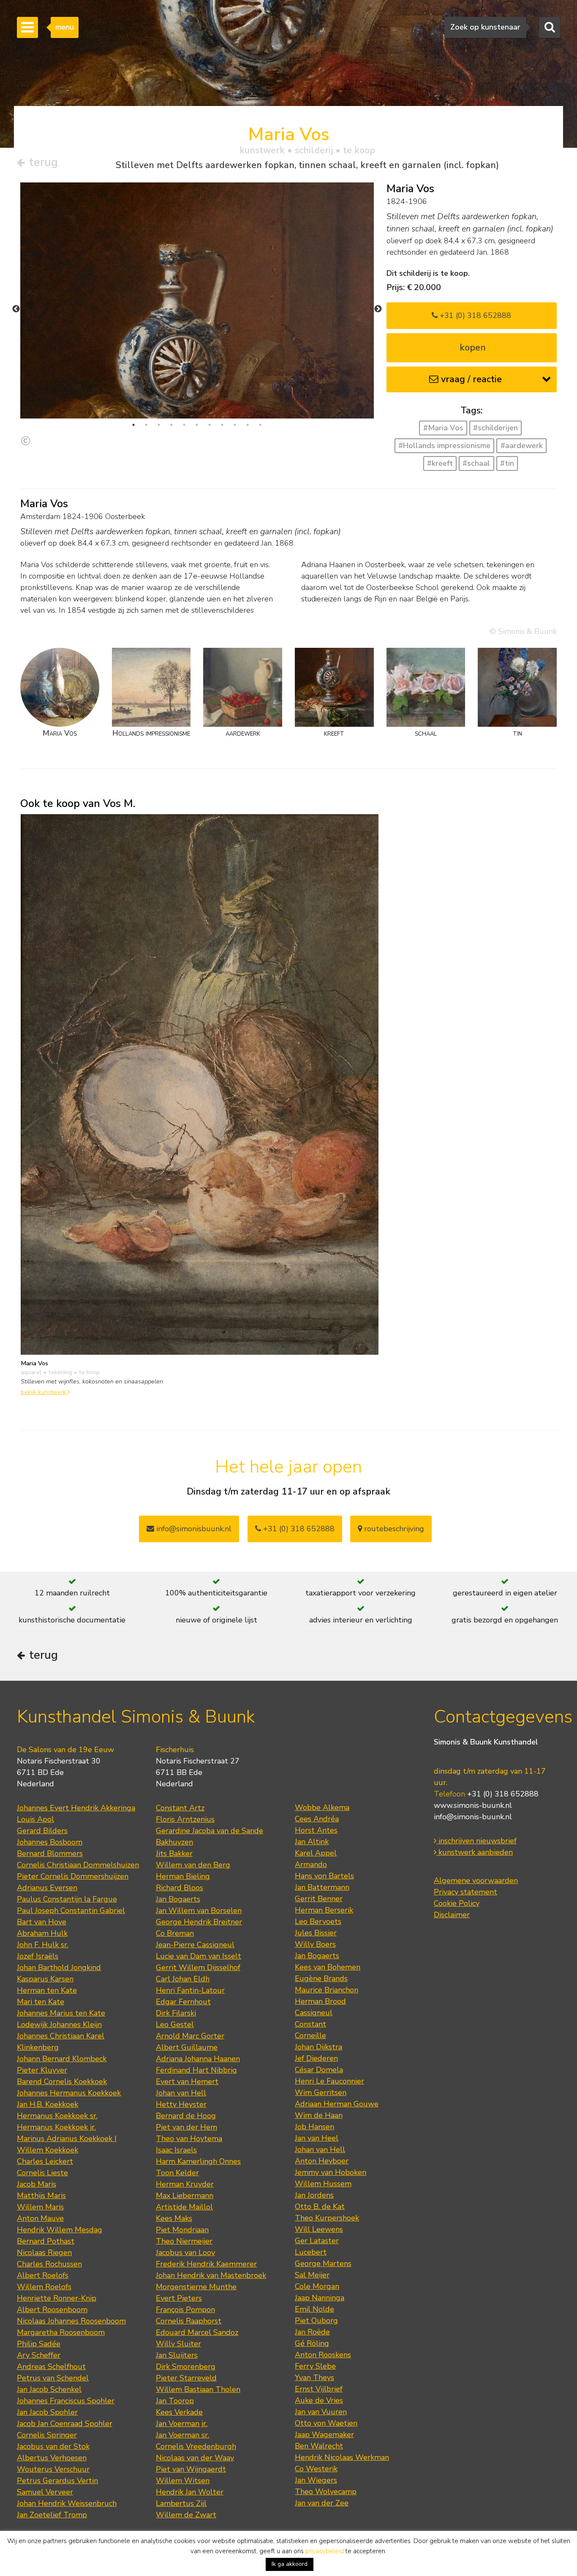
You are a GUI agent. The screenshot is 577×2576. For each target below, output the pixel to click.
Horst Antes (316, 1830)
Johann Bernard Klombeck (62, 2059)
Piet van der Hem (186, 2127)
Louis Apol (35, 1819)
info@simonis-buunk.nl (473, 1817)
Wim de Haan (319, 2115)
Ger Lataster (317, 2241)
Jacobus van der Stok (53, 2446)
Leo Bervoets (318, 1921)
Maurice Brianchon (327, 1990)
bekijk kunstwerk (44, 1392)
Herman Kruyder (185, 2184)
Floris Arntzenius (185, 1819)
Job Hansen (314, 2127)
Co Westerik (316, 2469)
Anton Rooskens (323, 2355)
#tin (507, 463)
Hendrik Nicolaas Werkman (342, 2457)
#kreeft (440, 463)
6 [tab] (197, 425)
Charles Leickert (45, 2161)
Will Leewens (319, 2229)
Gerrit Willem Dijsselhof (198, 1967)
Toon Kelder (177, 2173)
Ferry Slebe (315, 2366)
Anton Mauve (40, 2218)
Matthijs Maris (41, 2196)
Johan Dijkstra (318, 2047)
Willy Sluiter (178, 2344)
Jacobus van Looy (185, 2253)
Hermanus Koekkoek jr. (56, 2127)
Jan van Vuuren (321, 2412)
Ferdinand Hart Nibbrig (196, 2070)
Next (378, 309)
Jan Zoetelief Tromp (52, 2515)
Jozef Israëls (38, 1956)
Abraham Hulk (42, 1933)
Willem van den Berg (193, 1865)
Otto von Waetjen (326, 2423)
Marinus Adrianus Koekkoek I (67, 2139)
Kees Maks (174, 2218)
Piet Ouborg (316, 2321)
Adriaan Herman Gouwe (337, 2104)
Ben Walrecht (319, 2446)
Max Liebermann (185, 2196)
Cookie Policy (457, 1903)
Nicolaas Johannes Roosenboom (71, 2321)
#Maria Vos (443, 428)
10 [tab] (248, 425)
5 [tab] (184, 425)
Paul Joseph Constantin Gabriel (71, 1910)
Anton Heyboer (322, 2161)
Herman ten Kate (47, 1990)
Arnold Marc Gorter (190, 2036)
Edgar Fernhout (183, 2002)
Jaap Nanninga (320, 2298)
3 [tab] (159, 425)
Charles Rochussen (49, 2264)
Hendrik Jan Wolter (190, 2492)
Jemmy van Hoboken (331, 2172)
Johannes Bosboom (50, 1842)
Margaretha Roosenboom (61, 2332)
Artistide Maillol (184, 2207)
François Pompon (185, 2310)
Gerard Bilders (42, 1831)
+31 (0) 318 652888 (474, 315)
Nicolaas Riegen (44, 2253)
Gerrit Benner (319, 1899)
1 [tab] (133, 425)
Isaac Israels (176, 2150)
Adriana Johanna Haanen (198, 2059)
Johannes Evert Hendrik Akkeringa (76, 1808)
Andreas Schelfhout (51, 2367)
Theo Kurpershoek (327, 2218)
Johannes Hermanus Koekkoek (69, 2093)
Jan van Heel (317, 2138)
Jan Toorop (175, 2401)
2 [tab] (146, 425)
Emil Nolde (314, 2309)
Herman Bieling (183, 1876)
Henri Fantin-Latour (190, 1990)
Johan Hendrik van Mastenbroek (211, 2275)
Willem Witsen (183, 2481)
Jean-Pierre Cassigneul (195, 1945)
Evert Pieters (179, 2298)
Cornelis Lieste (42, 2173)
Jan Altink (312, 1842)
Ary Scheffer (39, 2355)
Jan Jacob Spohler (47, 2412)
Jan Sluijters (177, 2355)
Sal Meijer (312, 2275)
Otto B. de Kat (320, 2206)
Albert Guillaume (187, 2047)
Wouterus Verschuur (53, 2469)
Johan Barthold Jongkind (59, 1967)
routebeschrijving (393, 1529)
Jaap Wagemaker (324, 2435)
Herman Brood (320, 2001)
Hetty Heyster (181, 2104)
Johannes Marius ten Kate (61, 2013)
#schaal (476, 463)
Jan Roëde (312, 2332)
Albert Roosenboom (52, 2310)
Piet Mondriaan (182, 2230)
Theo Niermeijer (184, 2241)
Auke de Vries (319, 2400)
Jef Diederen (316, 2058)
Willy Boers (315, 1944)
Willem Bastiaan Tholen (198, 2389)
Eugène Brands (321, 1978)
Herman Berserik (324, 1910)
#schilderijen (495, 428)
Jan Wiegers (316, 2480)
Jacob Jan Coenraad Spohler (65, 2424)
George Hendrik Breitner (199, 1922)
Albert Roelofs (43, 2275)
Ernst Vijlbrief (319, 2389)
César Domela (319, 2070)
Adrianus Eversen (47, 1888)
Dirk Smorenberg (186, 2367)
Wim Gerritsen (321, 2092)
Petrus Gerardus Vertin (57, 2481)
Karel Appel (316, 1853)
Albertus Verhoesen (52, 2458)
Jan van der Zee (322, 2503)
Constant (310, 2024)
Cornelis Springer (47, 2435)
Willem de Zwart (186, 2515)
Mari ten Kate (41, 2002)
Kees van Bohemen (328, 1967)
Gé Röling (312, 2343)
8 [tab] (222, 425)
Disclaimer (452, 1915)
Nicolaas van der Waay (195, 2458)
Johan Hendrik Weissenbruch (67, 2503)
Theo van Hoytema (189, 2139)
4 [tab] (171, 425)
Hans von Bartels (324, 1876)
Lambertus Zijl (181, 2503)
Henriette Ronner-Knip (57, 2298)
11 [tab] (260, 425)
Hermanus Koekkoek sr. (57, 2116)
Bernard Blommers (50, 1853)
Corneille (310, 2035)
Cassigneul (314, 2013)
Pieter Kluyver (42, 2070)
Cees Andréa (317, 1819)
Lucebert (311, 2252)
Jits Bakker (174, 1853)
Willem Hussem (323, 2184)
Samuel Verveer (45, 2492)
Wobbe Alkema (322, 1807)
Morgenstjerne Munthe (196, 2287)
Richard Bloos (180, 1888)
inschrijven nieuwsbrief (476, 1841)
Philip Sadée (39, 2344)
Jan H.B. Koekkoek (48, 2104)
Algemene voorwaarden (476, 1880)
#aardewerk (522, 446)
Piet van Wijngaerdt (191, 2469)
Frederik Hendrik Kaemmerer (206, 2264)
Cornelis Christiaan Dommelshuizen (78, 1865)
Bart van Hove (42, 1922)
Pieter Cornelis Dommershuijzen (73, 1876)
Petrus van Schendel (53, 2378)
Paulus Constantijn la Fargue (67, 1899)
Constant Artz (180, 1808)
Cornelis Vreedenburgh (196, 2446)
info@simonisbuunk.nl (193, 1529)
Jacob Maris (37, 2184)
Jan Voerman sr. (182, 2435)
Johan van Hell (181, 2093)
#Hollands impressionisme (444, 446)
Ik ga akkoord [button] (290, 2564)
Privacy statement (465, 1892)
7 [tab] (210, 425)
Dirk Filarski (176, 2013)
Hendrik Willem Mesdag (60, 2230)
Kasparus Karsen (45, 1979)
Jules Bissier (316, 1933)
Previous (16, 309)
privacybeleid (325, 2551)
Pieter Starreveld (186, 2378)
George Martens (323, 2264)
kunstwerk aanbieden (475, 1852)
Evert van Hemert (187, 2081)
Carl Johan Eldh (183, 1979)
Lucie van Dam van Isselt (199, 1956)
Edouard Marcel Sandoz (197, 2332)
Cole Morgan (317, 2286)
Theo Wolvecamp (326, 2492)
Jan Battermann (322, 1887)
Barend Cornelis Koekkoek (62, 2081)
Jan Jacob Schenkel (49, 2389)
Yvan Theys (314, 2378)
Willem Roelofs (44, 2287)
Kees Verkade (179, 2412)
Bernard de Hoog (186, 2116)
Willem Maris (40, 2207)
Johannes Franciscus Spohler (66, 2401)
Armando (311, 1864)
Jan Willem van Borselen (199, 1910)
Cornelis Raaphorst (189, 2321)
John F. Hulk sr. (43, 1945)
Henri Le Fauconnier (329, 2081)
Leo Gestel (175, 2024)
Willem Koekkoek (48, 2150)
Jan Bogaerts (178, 1899)
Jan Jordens (314, 2195)
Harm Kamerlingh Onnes (198, 2161)
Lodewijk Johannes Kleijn (59, 2024)
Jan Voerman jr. (182, 2424)
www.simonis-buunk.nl (473, 1805)
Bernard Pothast (46, 2241)
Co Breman (175, 1933)
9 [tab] (235, 425)
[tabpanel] (197, 412)
